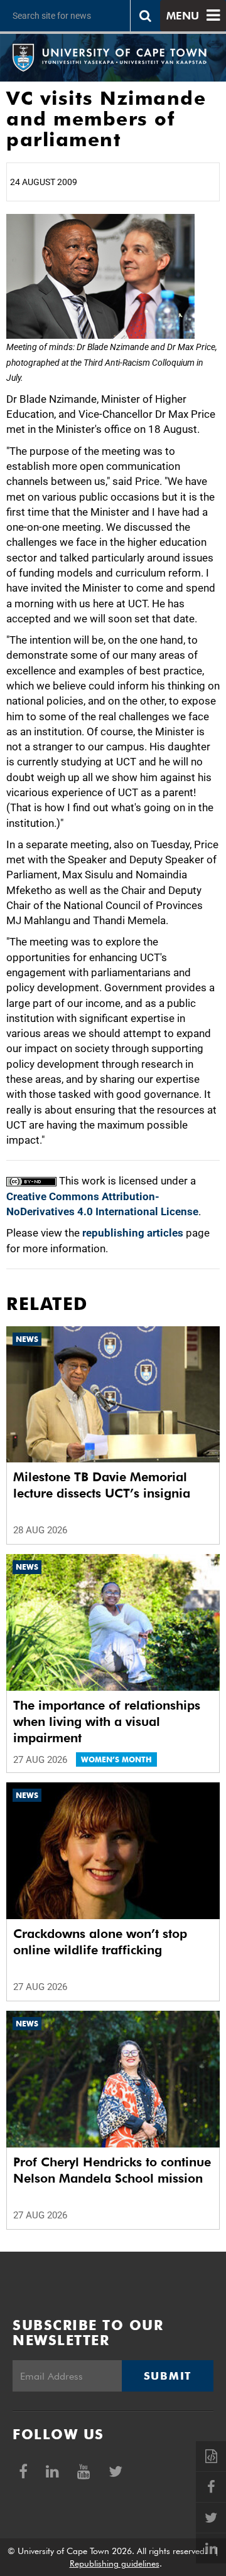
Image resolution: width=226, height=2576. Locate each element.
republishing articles (133, 1233)
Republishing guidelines (115, 2563)
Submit (168, 2376)
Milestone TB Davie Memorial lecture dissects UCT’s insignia (102, 1485)
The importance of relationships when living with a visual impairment (107, 1722)
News (27, 1339)
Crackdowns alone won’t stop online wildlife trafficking (100, 1942)
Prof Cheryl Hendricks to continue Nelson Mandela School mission (112, 2170)
